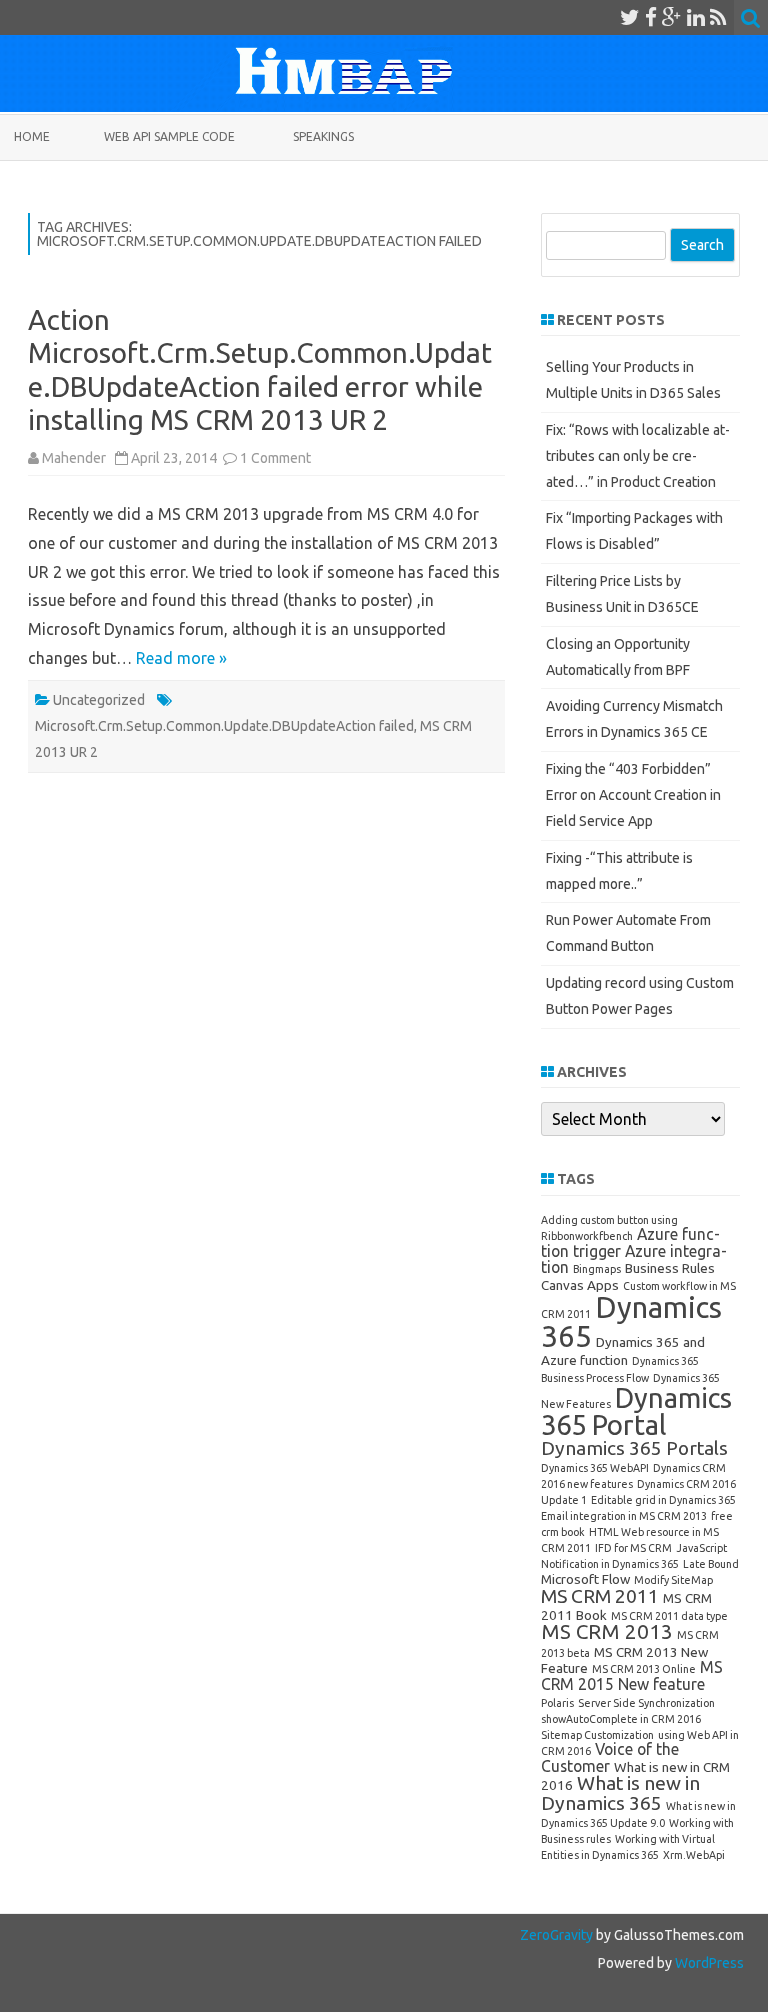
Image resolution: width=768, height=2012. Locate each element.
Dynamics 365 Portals (634, 1448)
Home (32, 136)
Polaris (557, 1703)
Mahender (74, 458)
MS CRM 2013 (607, 1631)
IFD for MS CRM (633, 1548)
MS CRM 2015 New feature (632, 1675)
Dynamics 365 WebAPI (595, 1468)
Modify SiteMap (673, 1580)
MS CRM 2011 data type (669, 1616)
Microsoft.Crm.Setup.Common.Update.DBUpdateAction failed (224, 726)
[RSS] (718, 17)
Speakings (323, 136)
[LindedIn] (696, 17)
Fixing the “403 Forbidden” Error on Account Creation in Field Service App (633, 795)
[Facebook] (651, 17)
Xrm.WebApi (694, 1855)
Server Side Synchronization (646, 1703)
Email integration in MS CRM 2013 (624, 1516)
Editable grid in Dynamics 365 (663, 1500)
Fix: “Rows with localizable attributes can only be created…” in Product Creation (638, 456)
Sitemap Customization (597, 1735)
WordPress (708, 1963)
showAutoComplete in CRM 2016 (621, 1719)
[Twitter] (630, 17)
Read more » (181, 658)
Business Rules (670, 1268)
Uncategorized (99, 700)
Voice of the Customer (610, 1757)
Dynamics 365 (631, 1322)
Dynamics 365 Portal (636, 1411)
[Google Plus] (672, 17)
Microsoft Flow (585, 1579)
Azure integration (634, 1259)
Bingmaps (597, 1269)
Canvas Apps (580, 1285)
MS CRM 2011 (600, 1596)
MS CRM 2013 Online (644, 1669)
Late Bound (711, 1564)
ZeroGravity (556, 1935)
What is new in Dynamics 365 (620, 1792)
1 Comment (275, 458)
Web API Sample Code (169, 136)
